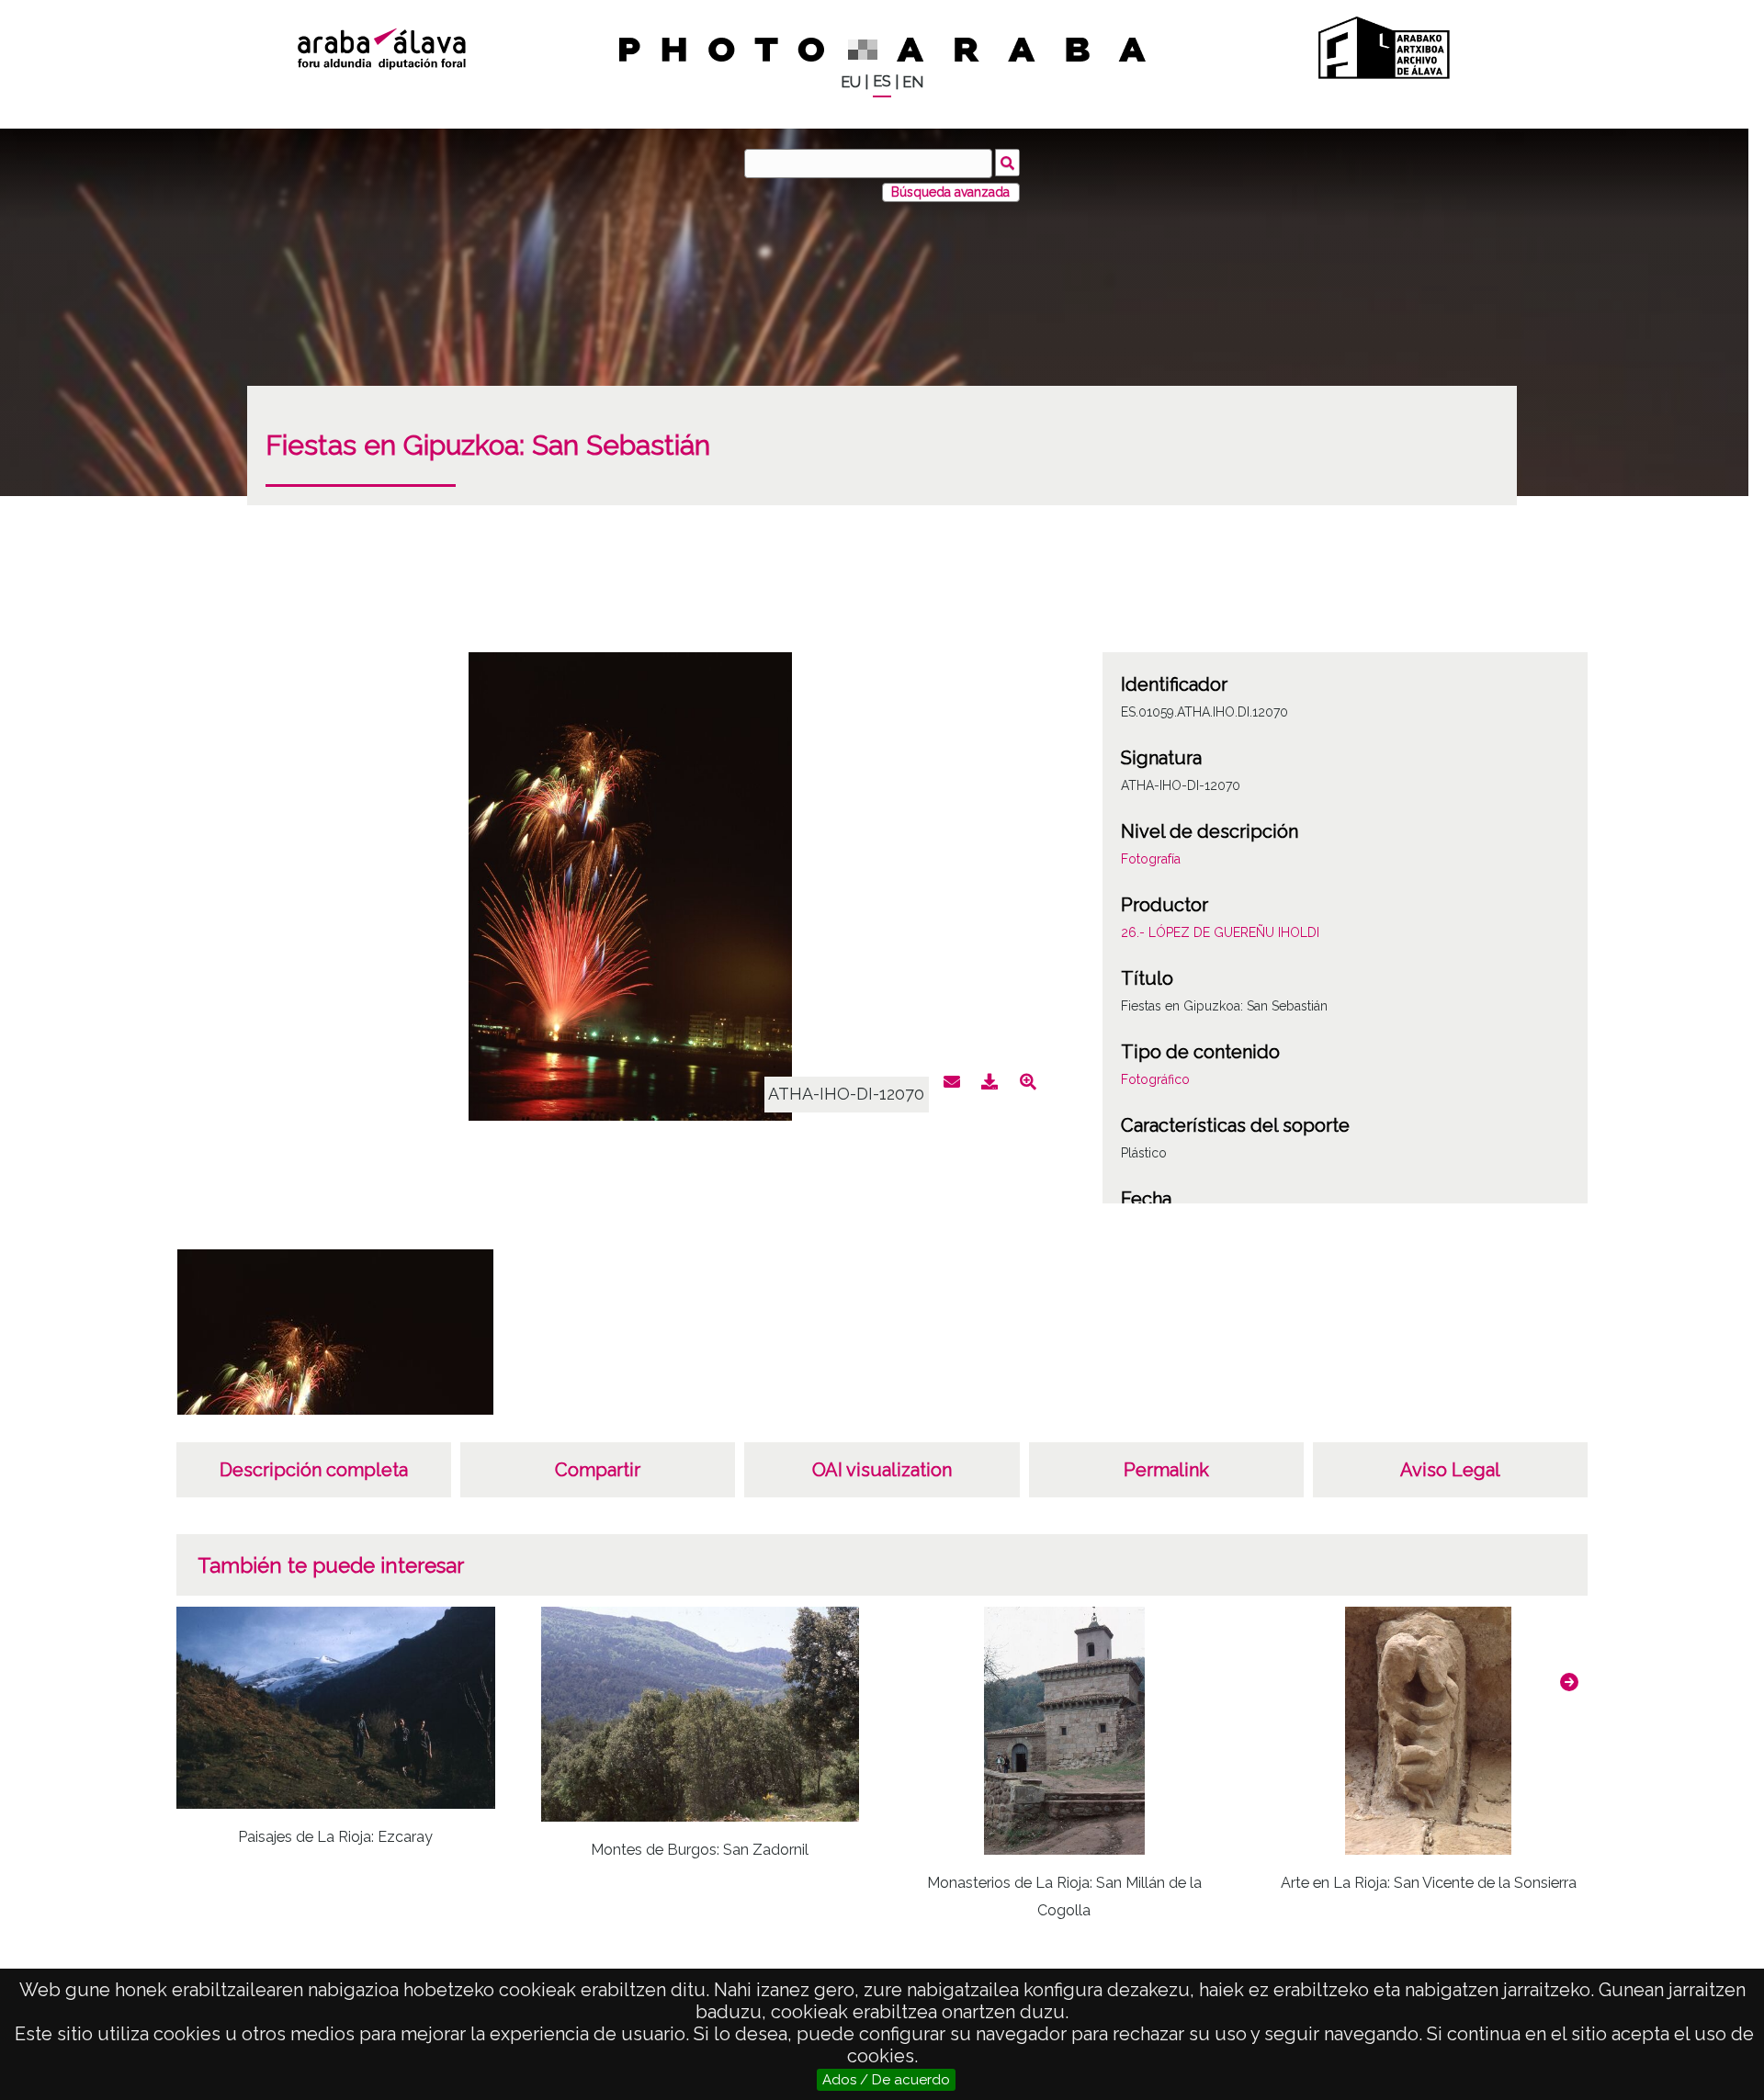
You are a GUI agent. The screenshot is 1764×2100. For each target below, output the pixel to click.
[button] (1569, 1682)
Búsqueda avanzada (950, 192)
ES (882, 81)
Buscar (1007, 163)
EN (913, 82)
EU (851, 82)
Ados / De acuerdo (886, 2080)
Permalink (1166, 1470)
